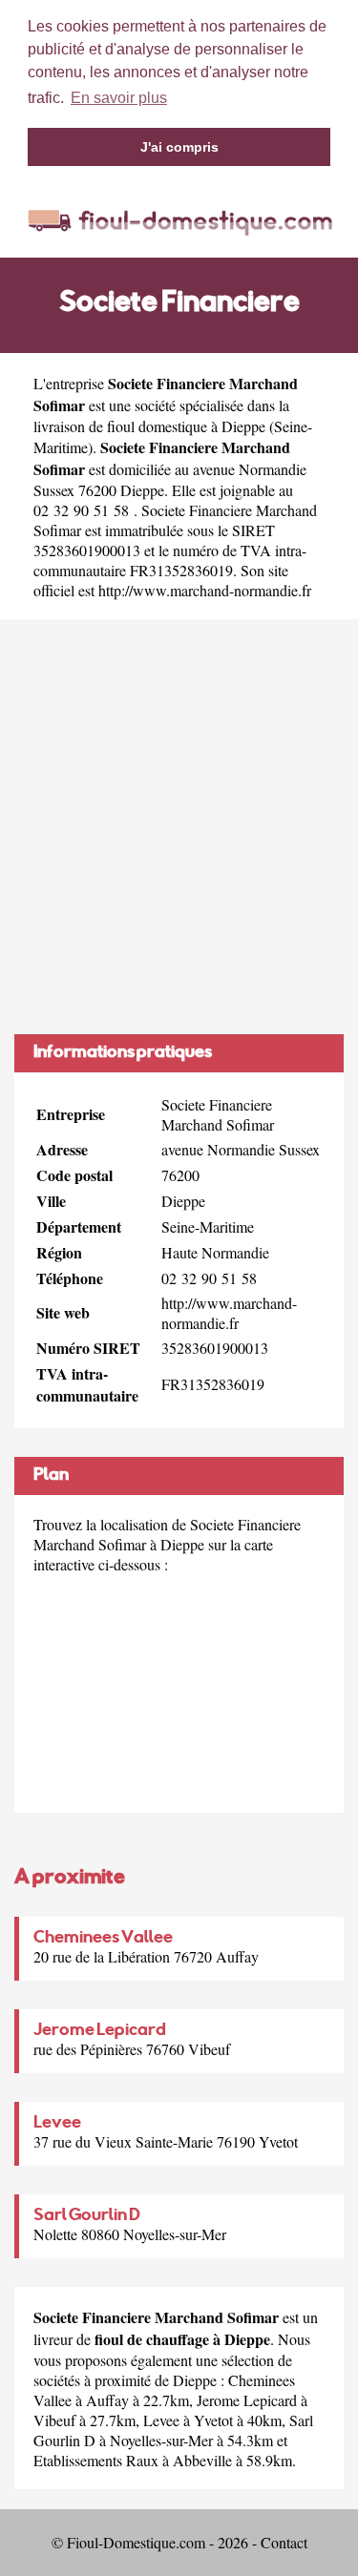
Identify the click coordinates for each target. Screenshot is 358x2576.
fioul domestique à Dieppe (186, 426)
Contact (284, 2542)
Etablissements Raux (96, 2460)
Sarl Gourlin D (87, 2216)
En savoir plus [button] (119, 98)
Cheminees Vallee (103, 1939)
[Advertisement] (179, 827)
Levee (57, 2124)
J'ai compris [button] (179, 147)
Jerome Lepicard (100, 2031)
